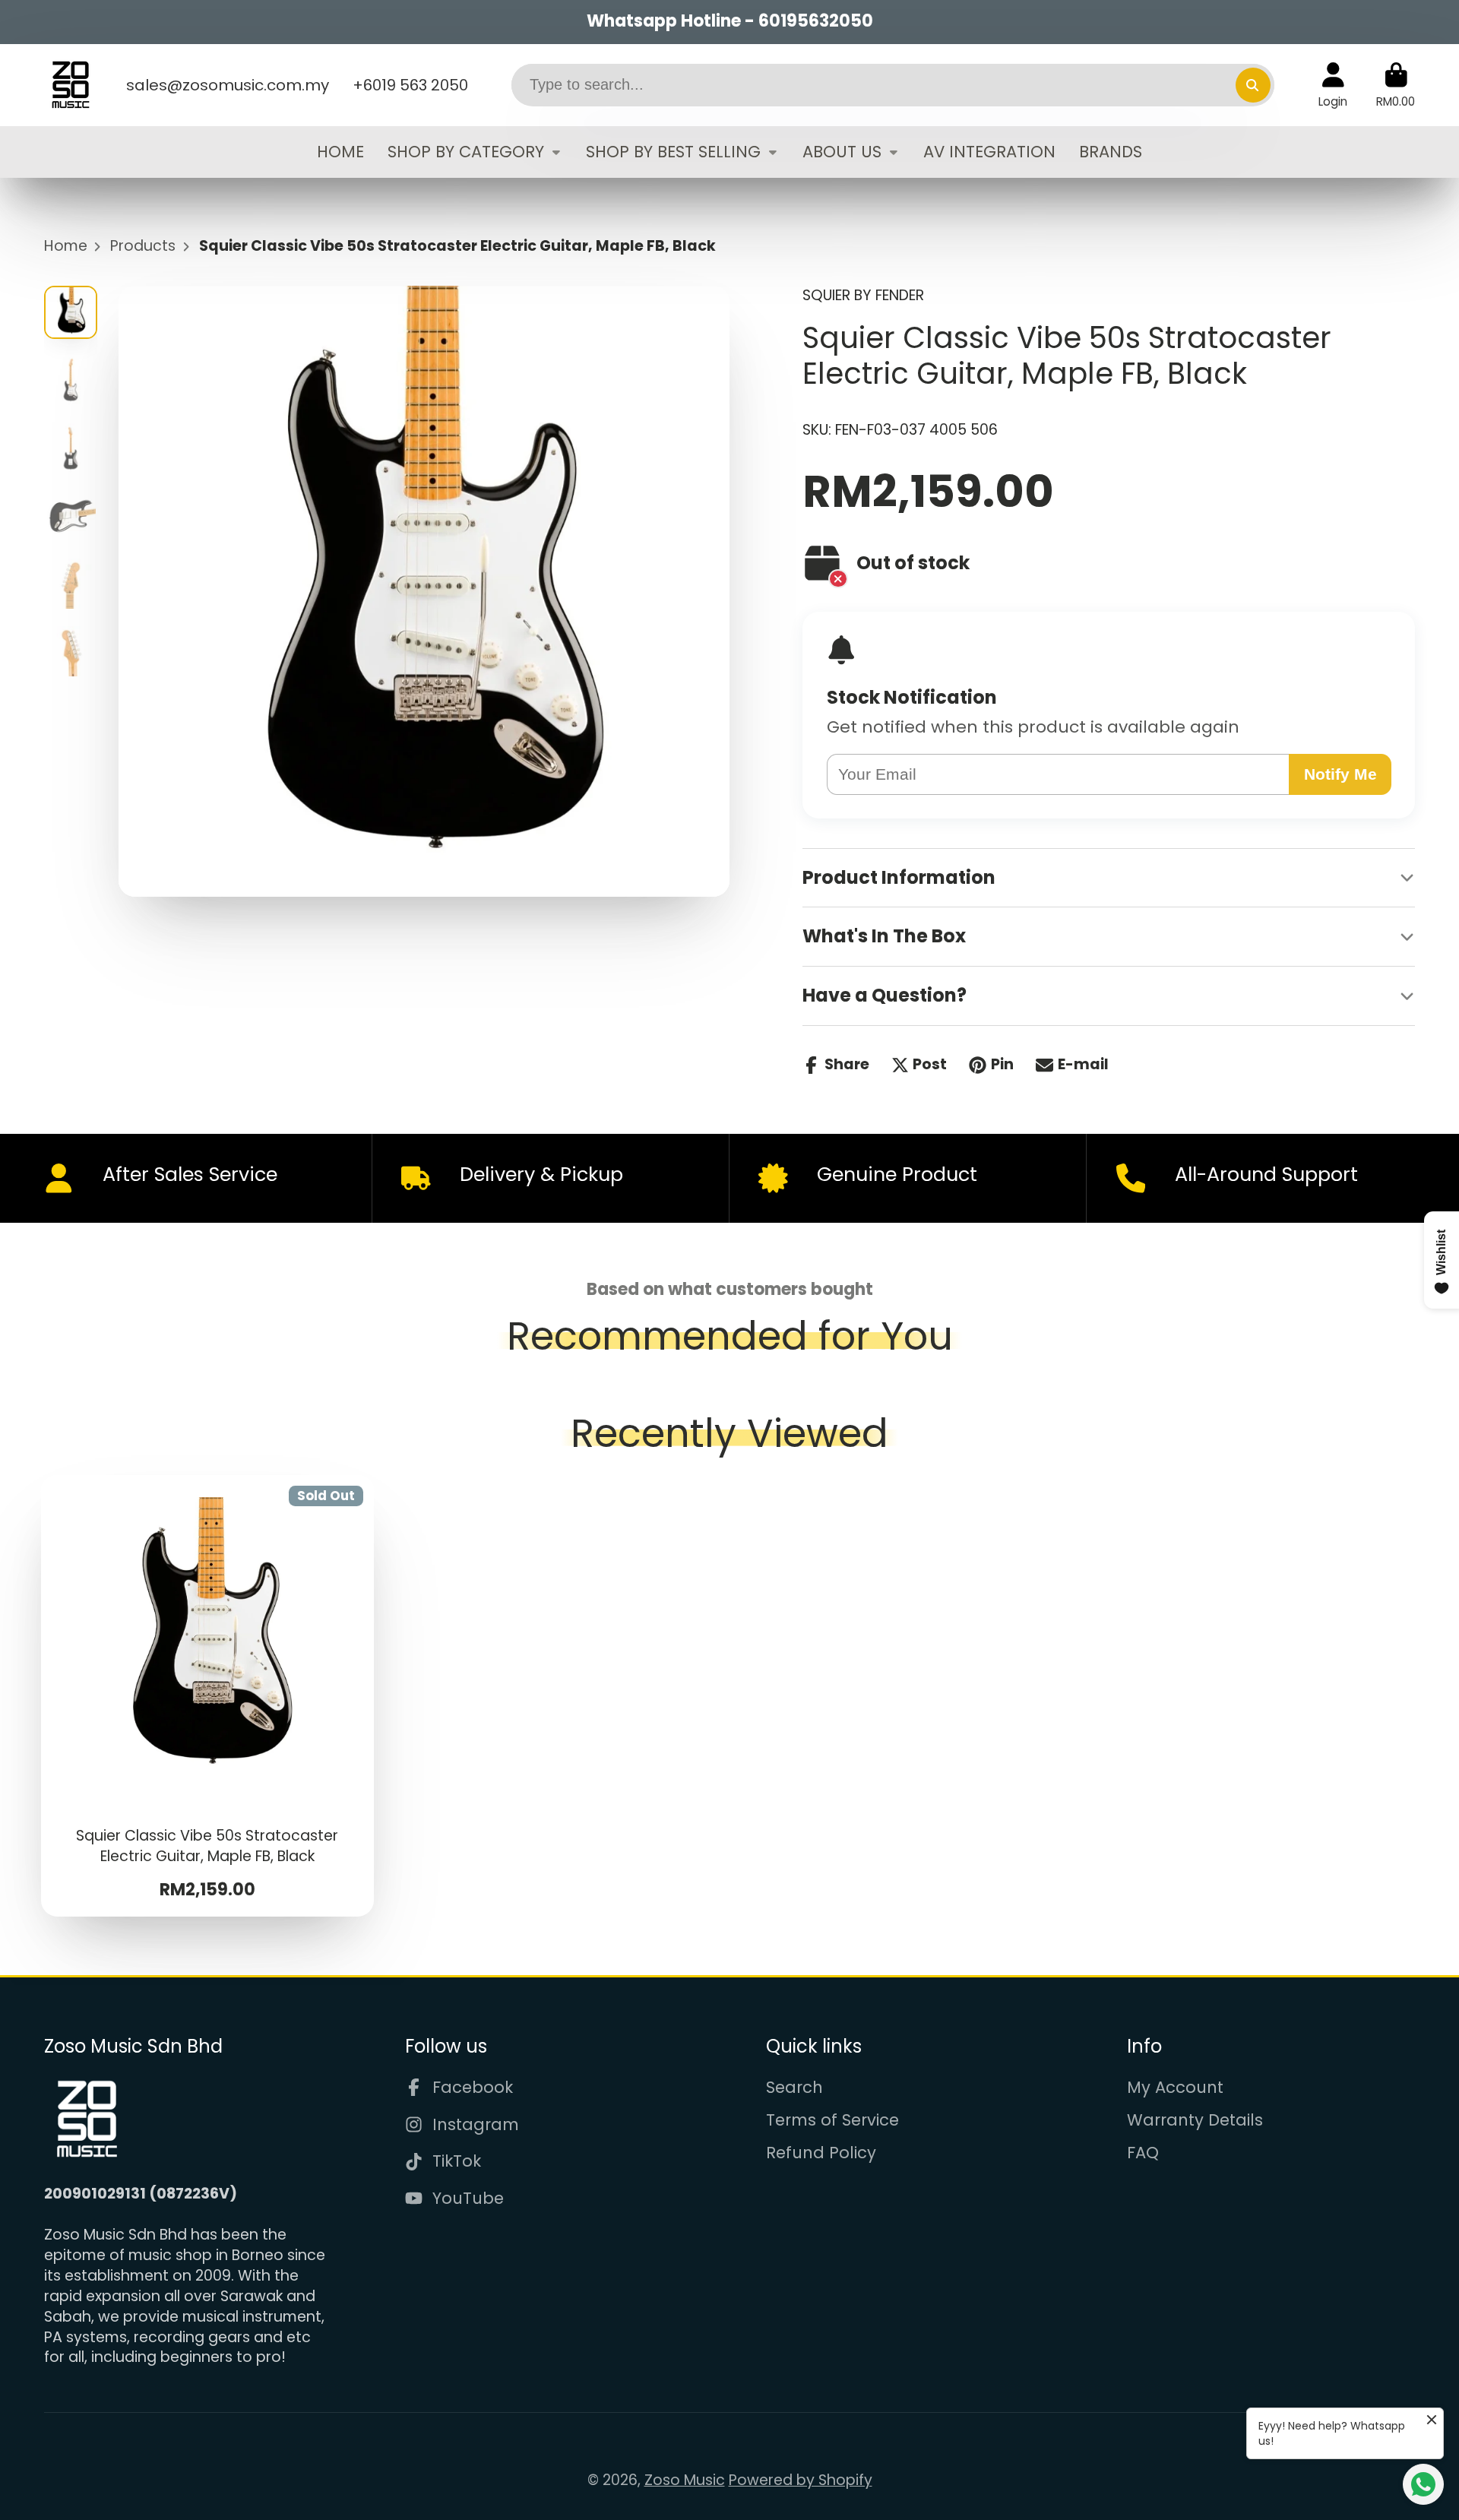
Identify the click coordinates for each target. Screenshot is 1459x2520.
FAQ (1143, 2153)
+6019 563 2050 (410, 85)
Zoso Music (685, 2480)
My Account (1175, 2087)
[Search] (1253, 85)
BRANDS (1111, 152)
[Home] (71, 85)
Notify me (1340, 774)
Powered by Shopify (801, 2480)
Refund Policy (821, 2153)
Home (66, 246)
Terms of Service (832, 2120)
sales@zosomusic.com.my (228, 85)
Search (794, 2087)
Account (1333, 85)
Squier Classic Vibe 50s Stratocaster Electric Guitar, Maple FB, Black (208, 1696)
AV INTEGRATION (989, 152)
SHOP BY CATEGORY (466, 152)
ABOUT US (842, 152)
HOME (340, 152)
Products (143, 246)
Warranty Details (1195, 2120)
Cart (1396, 85)
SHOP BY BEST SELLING (673, 152)
